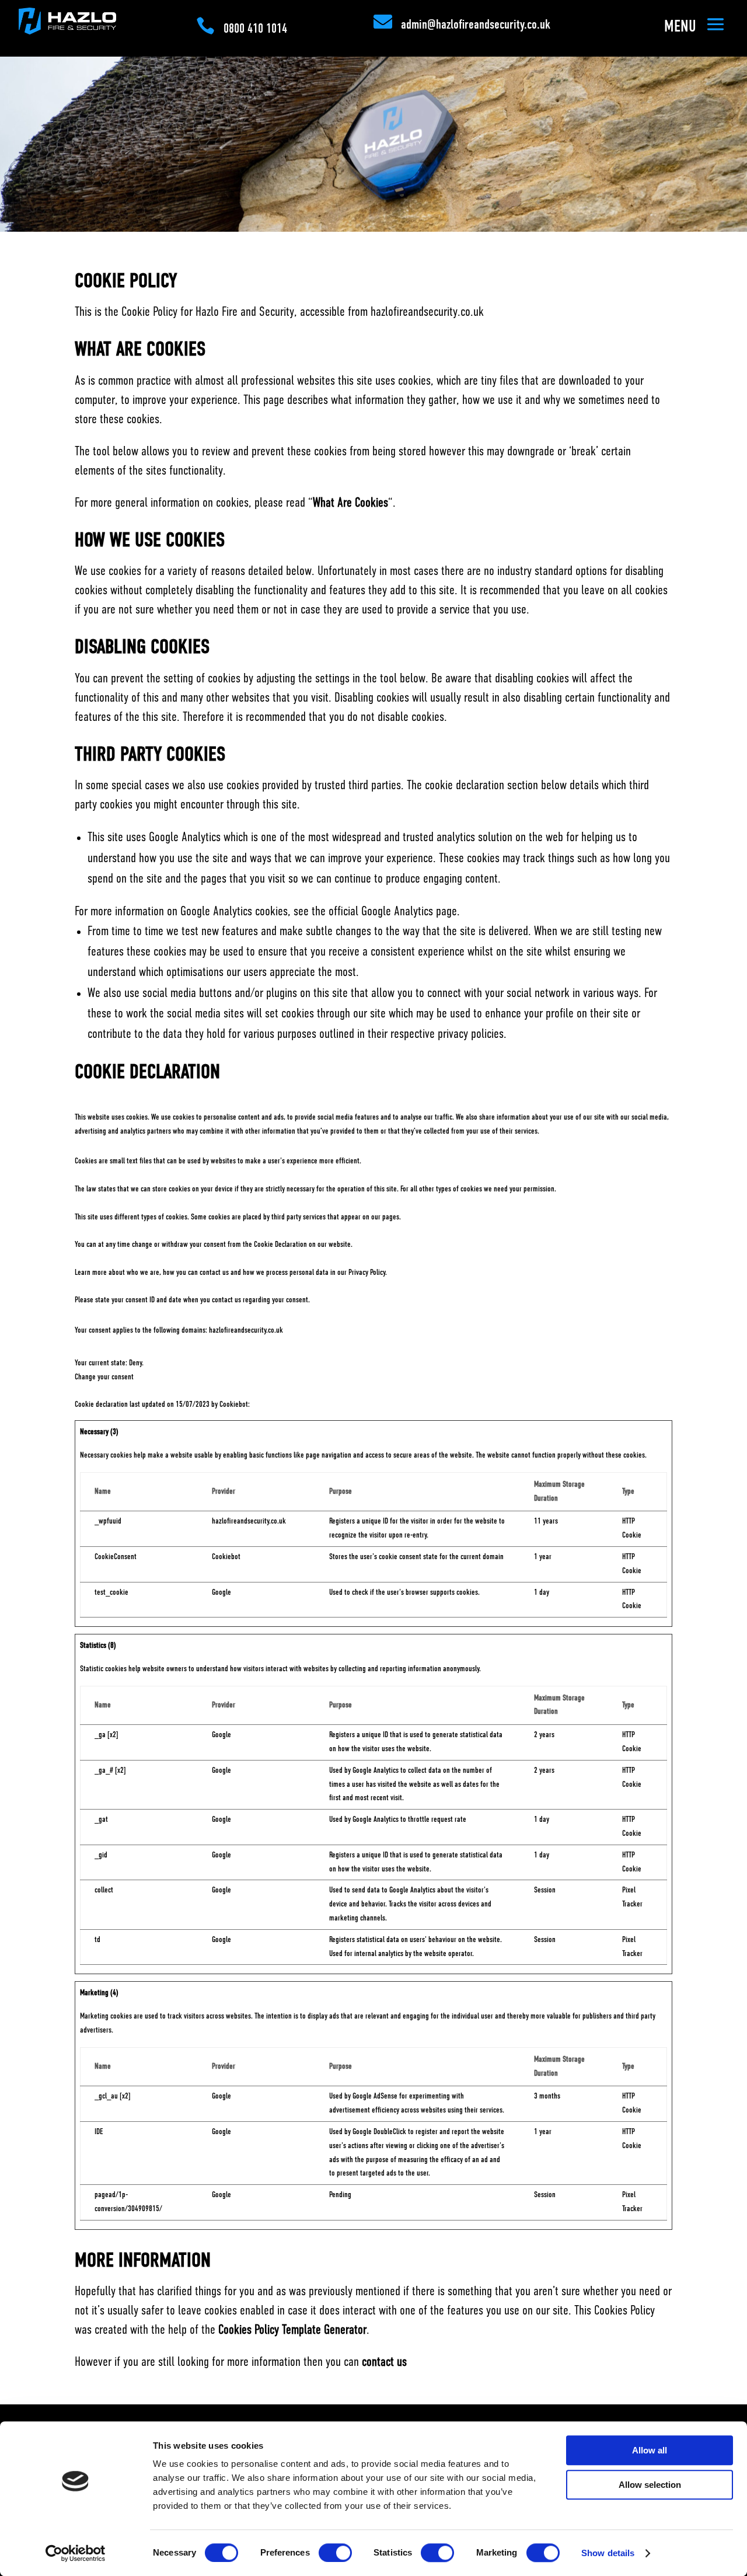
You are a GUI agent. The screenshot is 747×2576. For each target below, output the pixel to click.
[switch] (335, 2553)
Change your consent (104, 1377)
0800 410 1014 (255, 29)
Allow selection (650, 2485)
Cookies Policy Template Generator (292, 2330)
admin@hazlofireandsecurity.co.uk (476, 25)
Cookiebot (234, 1404)
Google (221, 1592)
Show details (608, 2553)
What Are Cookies (350, 503)
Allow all (650, 2450)
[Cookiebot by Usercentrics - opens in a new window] (76, 2553)
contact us (384, 2362)
